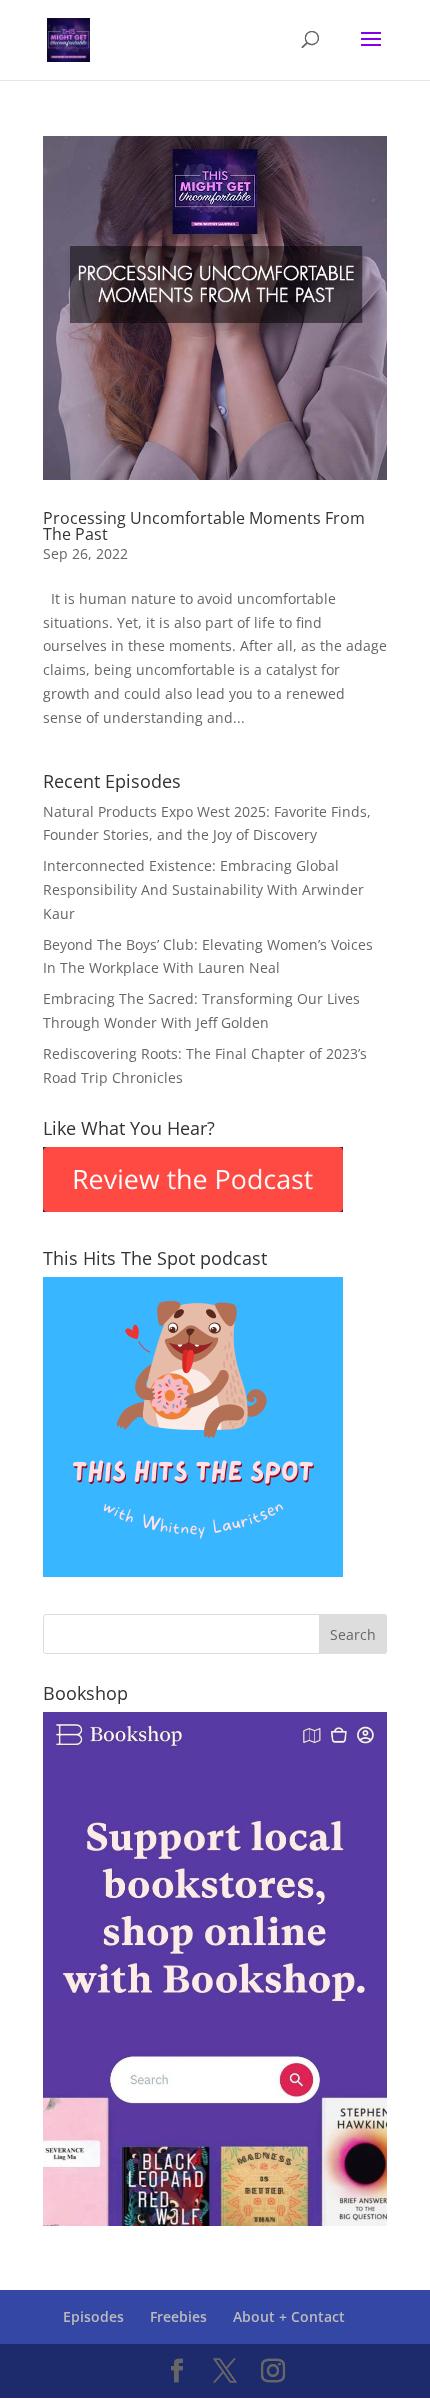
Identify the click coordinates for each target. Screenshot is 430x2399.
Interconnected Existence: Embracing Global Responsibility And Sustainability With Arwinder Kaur (203, 889)
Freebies (178, 2316)
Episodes (93, 2316)
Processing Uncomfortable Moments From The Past (204, 526)
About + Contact (289, 2316)
